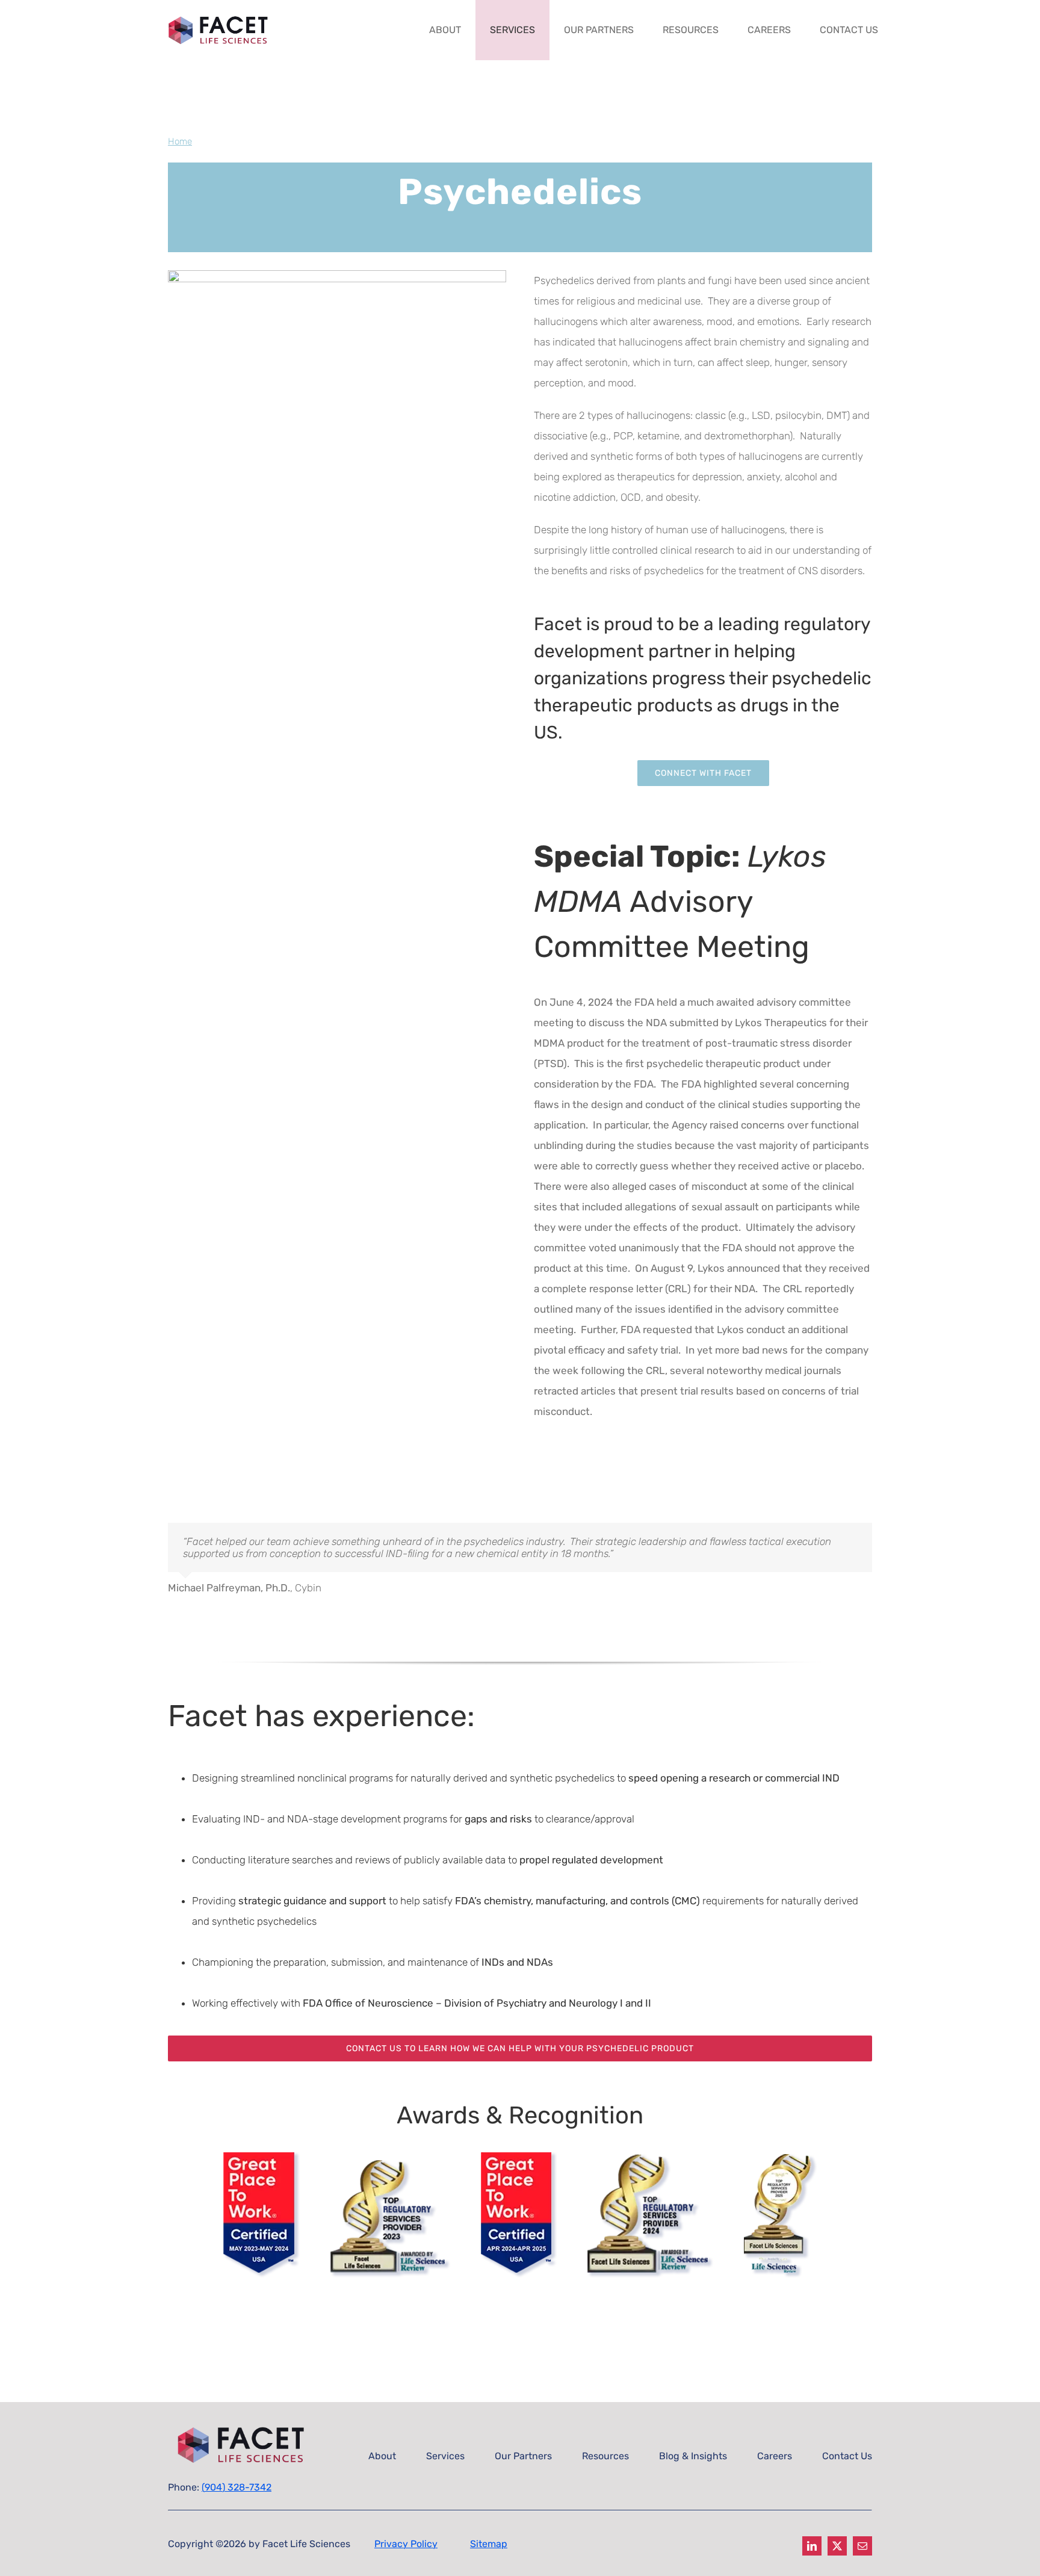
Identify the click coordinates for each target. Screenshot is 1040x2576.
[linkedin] (812, 2546)
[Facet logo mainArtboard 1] (222, 16)
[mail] (862, 2546)
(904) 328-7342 (237, 2487)
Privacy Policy (406, 2544)
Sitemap (489, 2544)
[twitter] (837, 2546)
